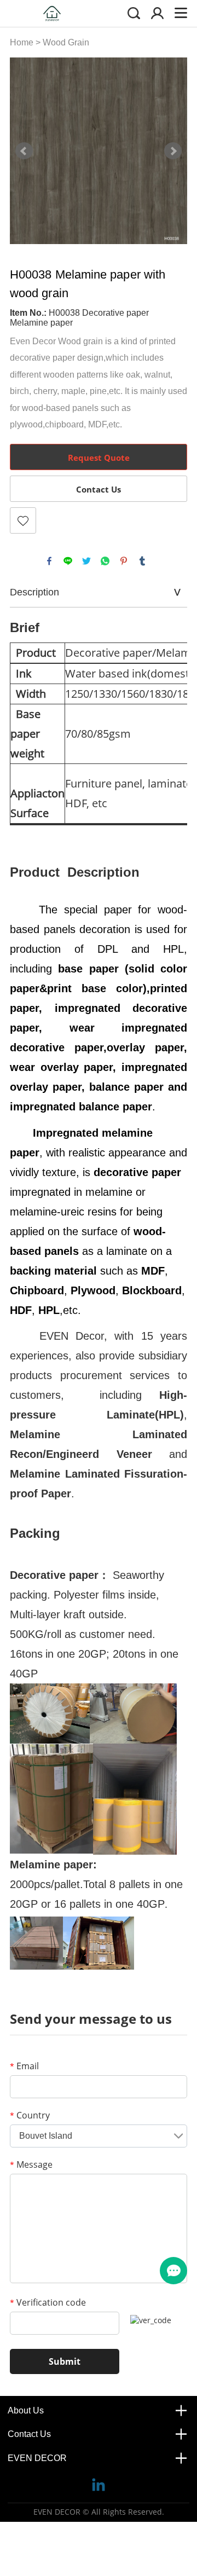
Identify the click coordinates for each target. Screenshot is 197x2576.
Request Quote (99, 458)
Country (30, 2115)
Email (24, 2066)
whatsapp (105, 561)
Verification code (48, 2302)
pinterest (124, 561)
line (68, 561)
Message (31, 2164)
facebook (49, 561)
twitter (86, 561)
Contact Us (99, 489)
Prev (24, 151)
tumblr (142, 561)
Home (22, 42)
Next (173, 151)
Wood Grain (66, 42)
